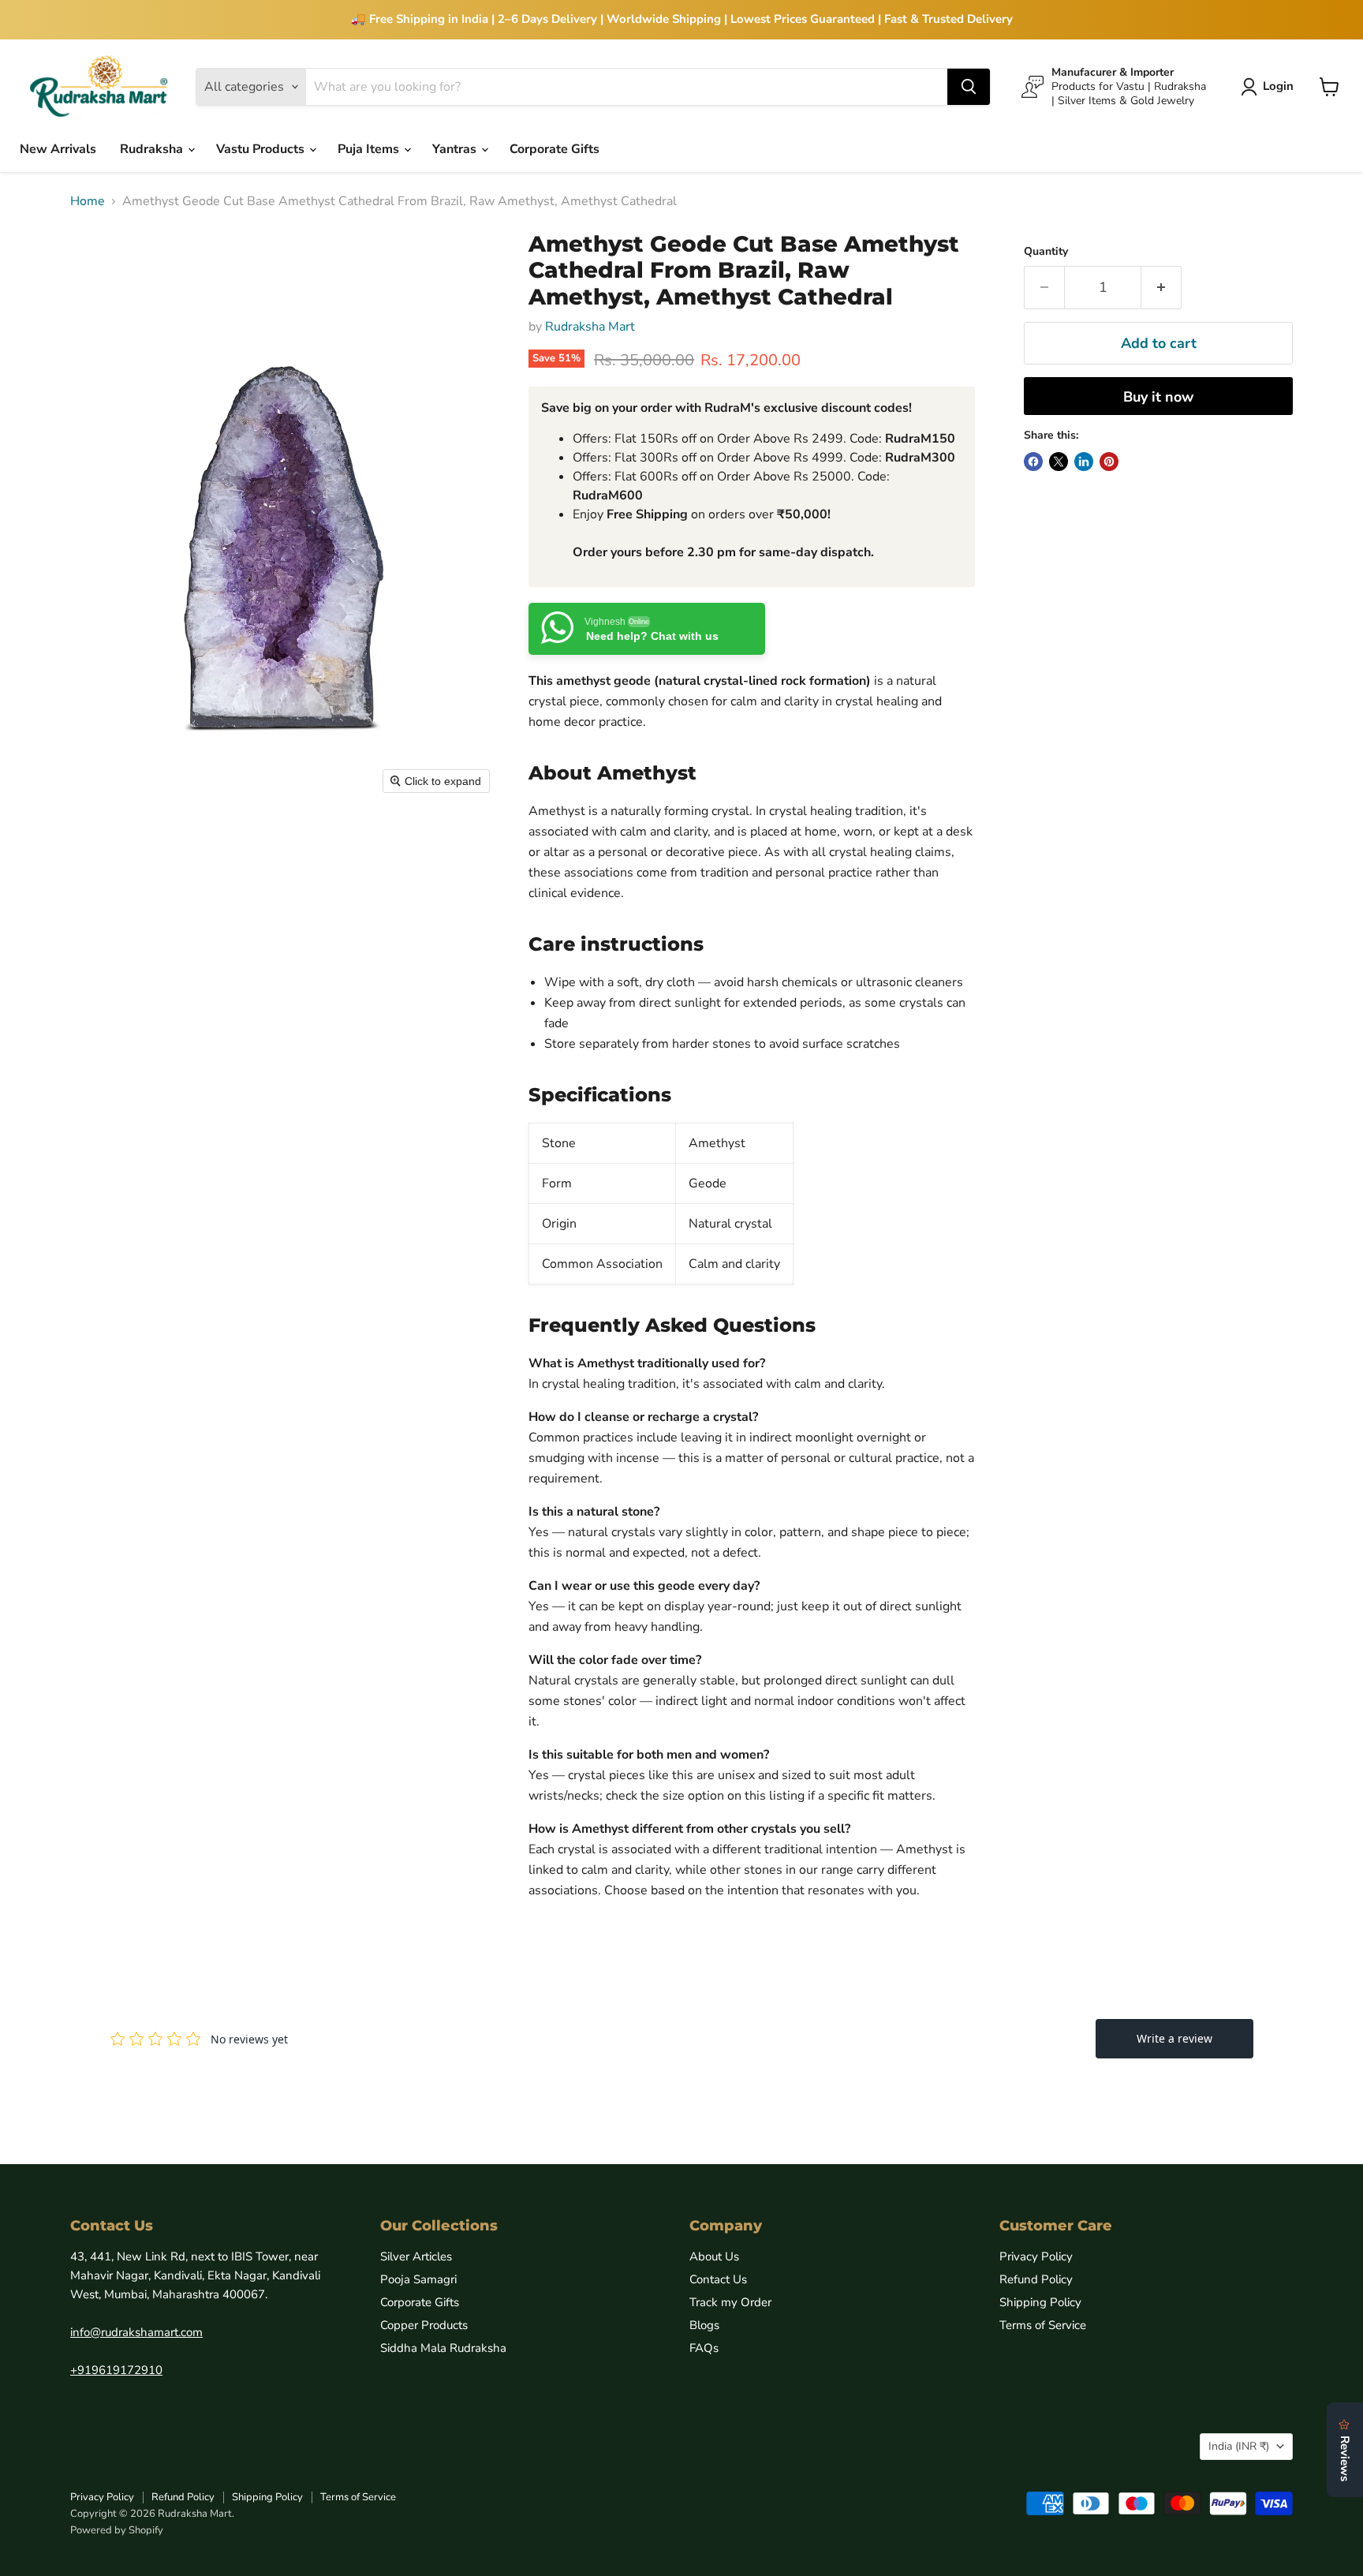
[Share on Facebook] (1033, 462)
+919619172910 (116, 2370)
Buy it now (1158, 397)
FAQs (704, 2348)
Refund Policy (1036, 2279)
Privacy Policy (1036, 2256)
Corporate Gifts (555, 149)
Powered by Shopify (117, 2530)
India (1239, 2446)
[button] (1270, 87)
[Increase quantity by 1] (1161, 288)
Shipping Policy (1040, 2302)
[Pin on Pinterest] (1109, 462)
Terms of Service (1043, 2325)
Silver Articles (416, 2256)
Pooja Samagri (418, 2279)
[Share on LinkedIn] (1084, 462)
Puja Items (370, 149)
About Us (714, 2256)
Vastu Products (262, 149)
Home (88, 201)
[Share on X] (1059, 462)
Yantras (456, 149)
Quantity (1046, 252)
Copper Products (424, 2325)
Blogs (704, 2325)
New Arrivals (58, 149)
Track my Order (730, 2302)
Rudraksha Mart (590, 327)
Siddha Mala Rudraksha (443, 2348)
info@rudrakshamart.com (136, 2332)
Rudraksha (153, 149)
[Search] (969, 87)
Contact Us (718, 2279)
